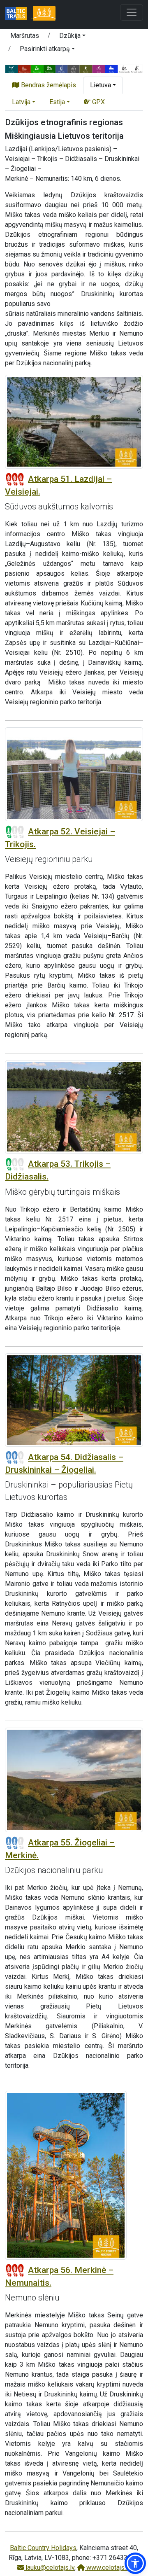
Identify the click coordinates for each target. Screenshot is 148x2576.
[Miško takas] (44, 14)
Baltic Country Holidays (43, 2548)
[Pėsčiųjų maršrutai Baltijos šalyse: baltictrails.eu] (19, 14)
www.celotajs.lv (108, 2568)
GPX (98, 102)
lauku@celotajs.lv (49, 2568)
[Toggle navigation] (132, 12)
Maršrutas (25, 36)
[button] (72, 37)
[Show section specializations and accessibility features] (74, 68)
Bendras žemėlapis (48, 85)
